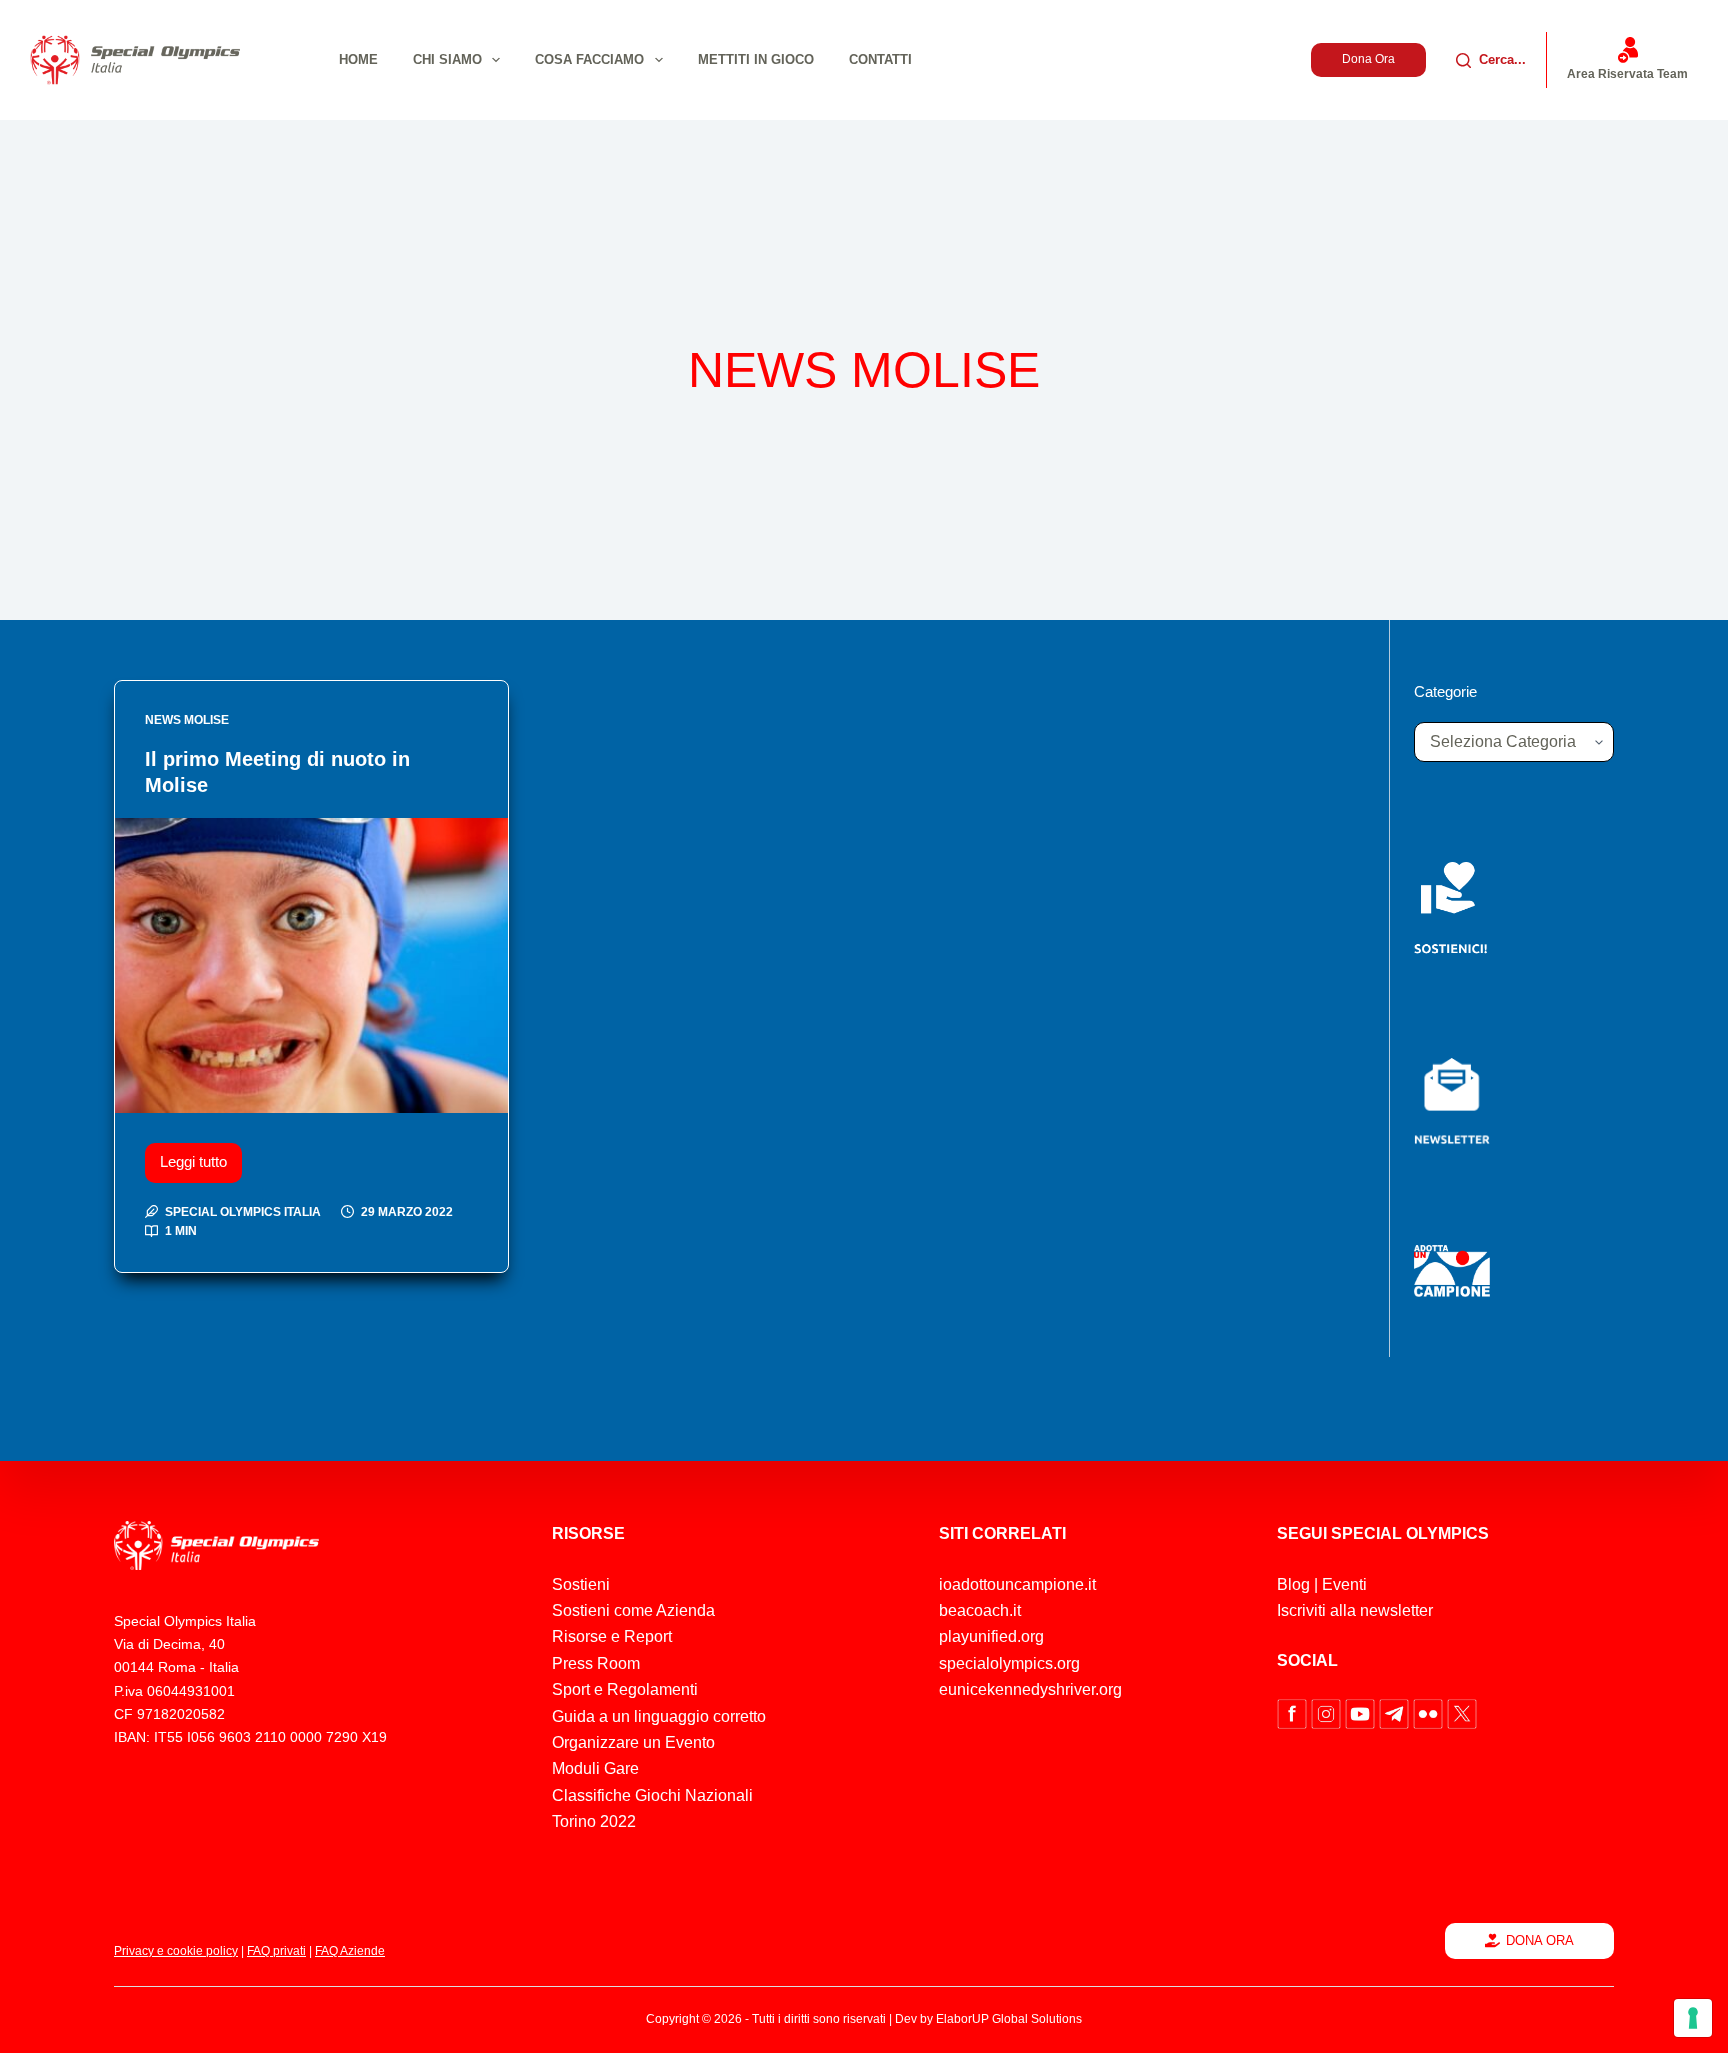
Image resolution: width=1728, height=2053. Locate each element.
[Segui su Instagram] (1328, 1712)
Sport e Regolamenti (625, 1689)
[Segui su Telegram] (1396, 1712)
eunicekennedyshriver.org (1030, 1689)
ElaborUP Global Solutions (1009, 2019)
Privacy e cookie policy (176, 1951)
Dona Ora (1368, 59)
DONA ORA (1540, 1940)
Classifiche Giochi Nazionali (652, 1795)
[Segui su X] (1462, 1712)
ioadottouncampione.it (1017, 1584)
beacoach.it (980, 1610)
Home (358, 59)
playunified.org (991, 1636)
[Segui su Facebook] (1294, 1712)
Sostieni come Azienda (633, 1610)
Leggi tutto (201, 1157)
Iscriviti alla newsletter (1355, 1610)
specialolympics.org (1009, 1663)
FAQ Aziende (350, 1951)
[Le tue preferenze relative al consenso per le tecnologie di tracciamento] (1693, 2018)
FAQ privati (276, 1951)
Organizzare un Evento (633, 1742)
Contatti (880, 59)
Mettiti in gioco (756, 59)
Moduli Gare (595, 1768)
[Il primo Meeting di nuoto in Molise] (311, 965)
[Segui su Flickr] (1430, 1712)
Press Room (596, 1663)
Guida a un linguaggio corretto (659, 1716)
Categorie (1445, 691)
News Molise (187, 720)
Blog (1293, 1584)
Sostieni (581, 1584)
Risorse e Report (612, 1636)
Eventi (1344, 1584)
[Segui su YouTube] (1362, 1712)
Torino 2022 (594, 1821)
